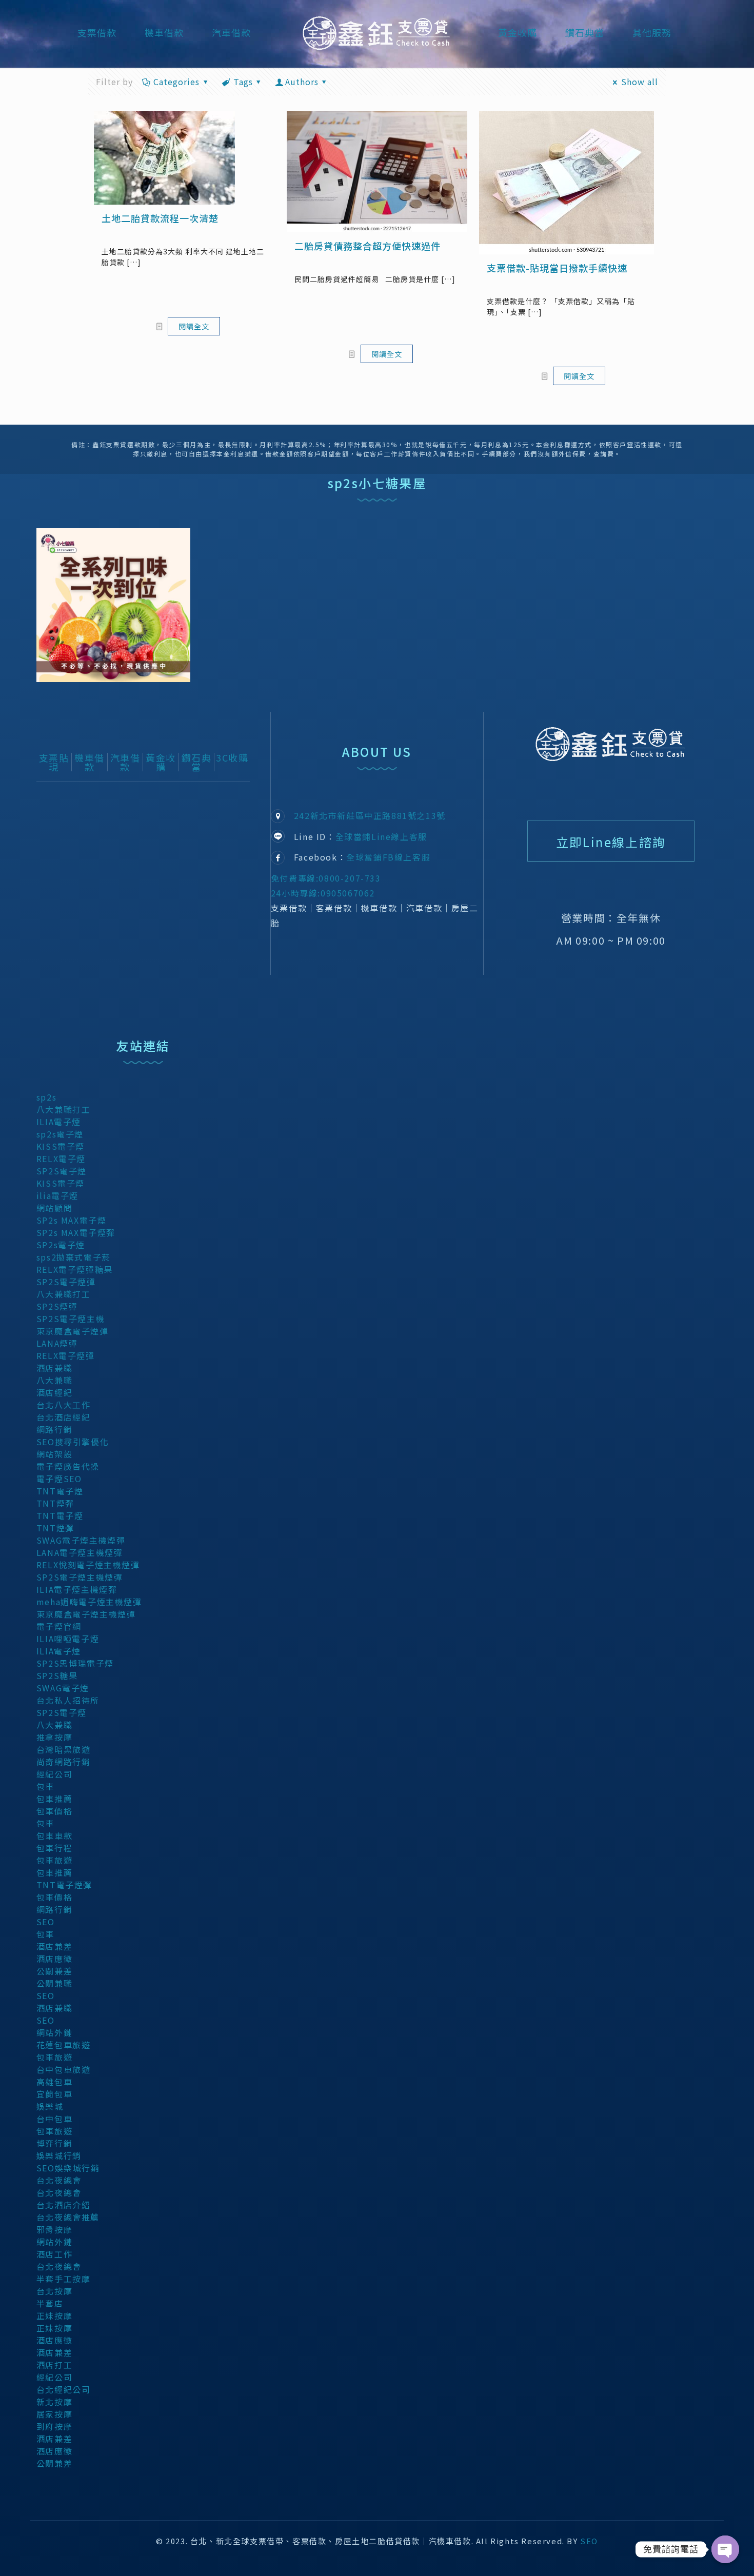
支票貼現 (54, 762)
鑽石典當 (197, 762)
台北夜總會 (59, 2180)
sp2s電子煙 (60, 1134)
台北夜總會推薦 (68, 2217)
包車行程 (54, 1848)
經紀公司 (54, 1774)
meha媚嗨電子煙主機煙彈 (89, 1602)
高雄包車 (54, 2082)
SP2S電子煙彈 (66, 1282)
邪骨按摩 (54, 2229)
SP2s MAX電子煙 (72, 1220)
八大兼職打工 (64, 1109)
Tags (243, 82)
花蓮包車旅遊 (64, 2045)
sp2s (46, 1097)
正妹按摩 (54, 2315)
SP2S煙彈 (57, 1306)
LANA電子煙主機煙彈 (80, 1552)
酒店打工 (54, 2365)
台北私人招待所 (68, 1700)
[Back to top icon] (704, 2554)
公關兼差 (54, 1971)
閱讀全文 (194, 326)
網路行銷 (54, 1429)
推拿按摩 (54, 1737)
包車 (45, 1786)
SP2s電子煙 (61, 1245)
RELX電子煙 (61, 1159)
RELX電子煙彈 (66, 1355)
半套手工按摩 (64, 2279)
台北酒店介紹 (64, 2205)
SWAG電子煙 (63, 1688)
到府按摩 (54, 2426)
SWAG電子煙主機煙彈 (81, 1540)
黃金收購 (161, 762)
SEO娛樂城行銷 (68, 2168)
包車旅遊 (54, 1860)
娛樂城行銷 (59, 2155)
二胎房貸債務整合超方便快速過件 (368, 246)
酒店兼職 (54, 1368)
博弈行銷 (54, 2143)
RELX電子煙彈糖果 (75, 1269)
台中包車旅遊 (64, 2069)
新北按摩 (54, 2402)
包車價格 (54, 1811)
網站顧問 (54, 1208)
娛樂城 (50, 2106)
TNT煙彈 (55, 1503)
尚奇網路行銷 (64, 1762)
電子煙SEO (59, 1479)
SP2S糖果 (57, 1675)
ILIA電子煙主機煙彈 (77, 1589)
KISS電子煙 (61, 1146)
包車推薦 (54, 1799)
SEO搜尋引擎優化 (73, 1442)
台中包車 (54, 2119)
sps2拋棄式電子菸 (74, 1257)
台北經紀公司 (64, 2389)
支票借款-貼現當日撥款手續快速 (557, 268)
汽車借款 (125, 762)
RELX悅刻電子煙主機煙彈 (88, 1565)
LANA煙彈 (57, 1343)
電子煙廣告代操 (68, 1466)
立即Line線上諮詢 (611, 842)
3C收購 (232, 757)
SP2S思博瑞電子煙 (75, 1663)
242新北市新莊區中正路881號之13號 (370, 815)
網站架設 (54, 1454)
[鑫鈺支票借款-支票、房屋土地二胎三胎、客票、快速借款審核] (377, 32)
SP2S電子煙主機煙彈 (80, 1577)
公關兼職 (54, 1983)
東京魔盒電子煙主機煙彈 (86, 1614)
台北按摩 (54, 2291)
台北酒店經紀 (64, 1417)
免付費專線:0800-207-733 (326, 878)
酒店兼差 (54, 1946)
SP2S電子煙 (62, 1171)
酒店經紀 (54, 1392)
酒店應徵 (54, 1959)
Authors (302, 82)
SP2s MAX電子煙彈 (76, 1232)
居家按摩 (54, 2414)
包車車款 (54, 1835)
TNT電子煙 (60, 1491)
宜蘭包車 (54, 2094)
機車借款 (90, 762)
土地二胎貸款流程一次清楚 (160, 218)
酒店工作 (54, 2254)
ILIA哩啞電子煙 (68, 1639)
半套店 (50, 2303)
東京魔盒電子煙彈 (73, 1331)
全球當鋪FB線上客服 (388, 857)
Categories (176, 82)
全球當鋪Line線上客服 (381, 836)
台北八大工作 (64, 1405)
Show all (640, 82)
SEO (46, 1922)
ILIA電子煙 (59, 1122)
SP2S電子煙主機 (71, 1319)
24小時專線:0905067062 (323, 893)
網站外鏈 (54, 2032)
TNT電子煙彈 (64, 1885)
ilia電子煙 (57, 1195)
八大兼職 (54, 1380)
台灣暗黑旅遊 (64, 1749)
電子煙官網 (59, 1626)
